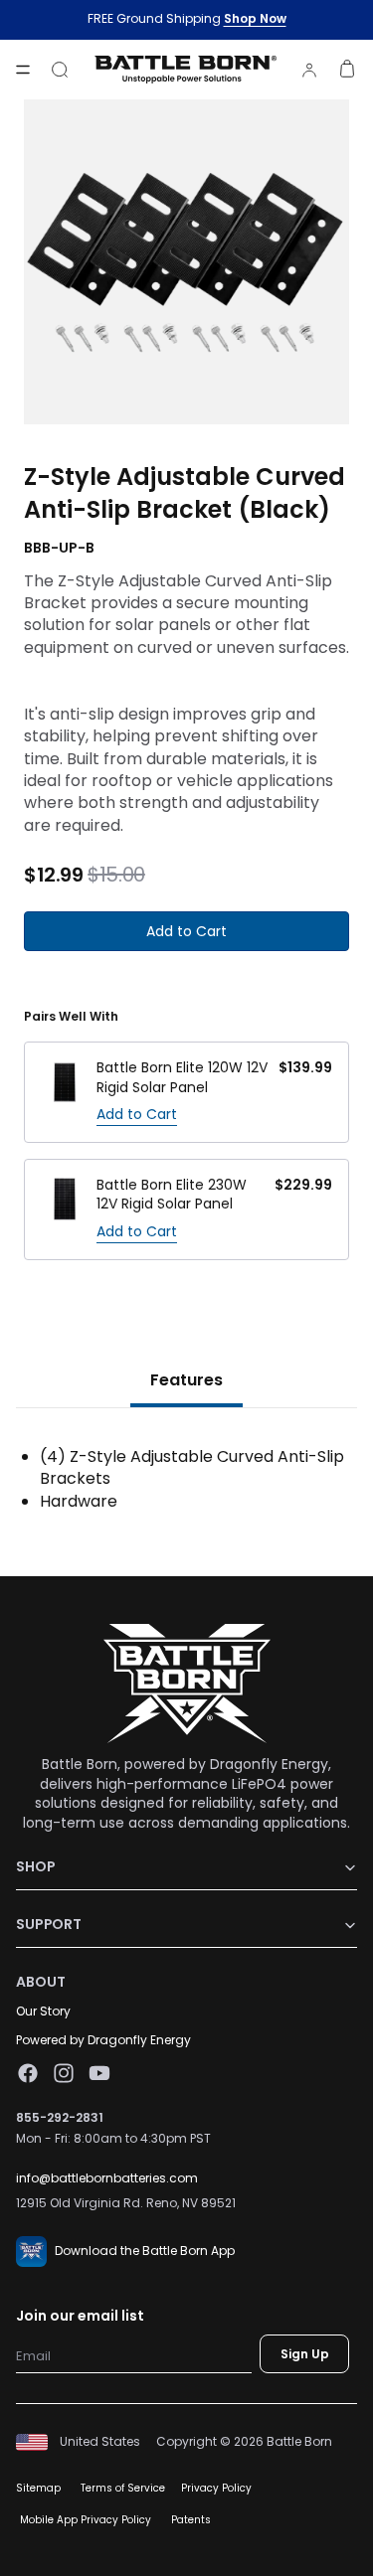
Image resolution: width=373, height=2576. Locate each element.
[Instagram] (64, 2073)
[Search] (60, 70)
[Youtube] (99, 2073)
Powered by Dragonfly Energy (103, 2040)
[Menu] (23, 70)
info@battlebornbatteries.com (107, 2179)
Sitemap (38, 2488)
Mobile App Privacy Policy (86, 2520)
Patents (191, 2520)
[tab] (186, 1382)
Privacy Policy (216, 2488)
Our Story (43, 2011)
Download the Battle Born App (145, 2251)
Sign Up (305, 2354)
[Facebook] (28, 2073)
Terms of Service (123, 2488)
